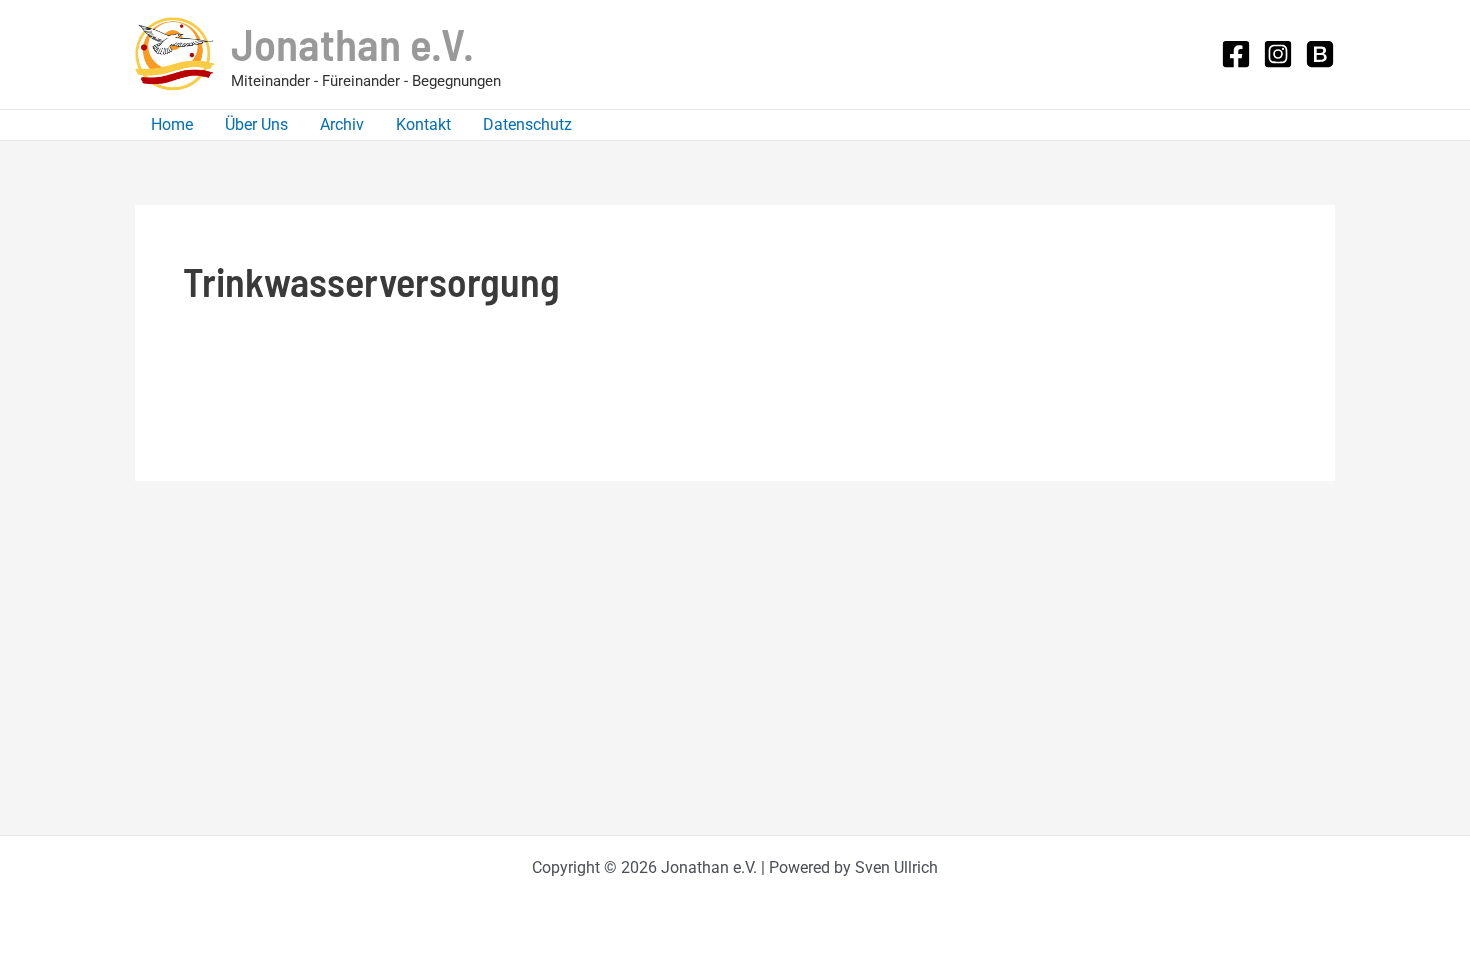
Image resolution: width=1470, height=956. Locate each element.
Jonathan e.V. (352, 43)
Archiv (342, 124)
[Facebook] (1236, 54)
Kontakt (423, 124)
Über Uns (256, 124)
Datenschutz (527, 124)
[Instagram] (1278, 54)
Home (172, 124)
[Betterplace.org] (1320, 54)
